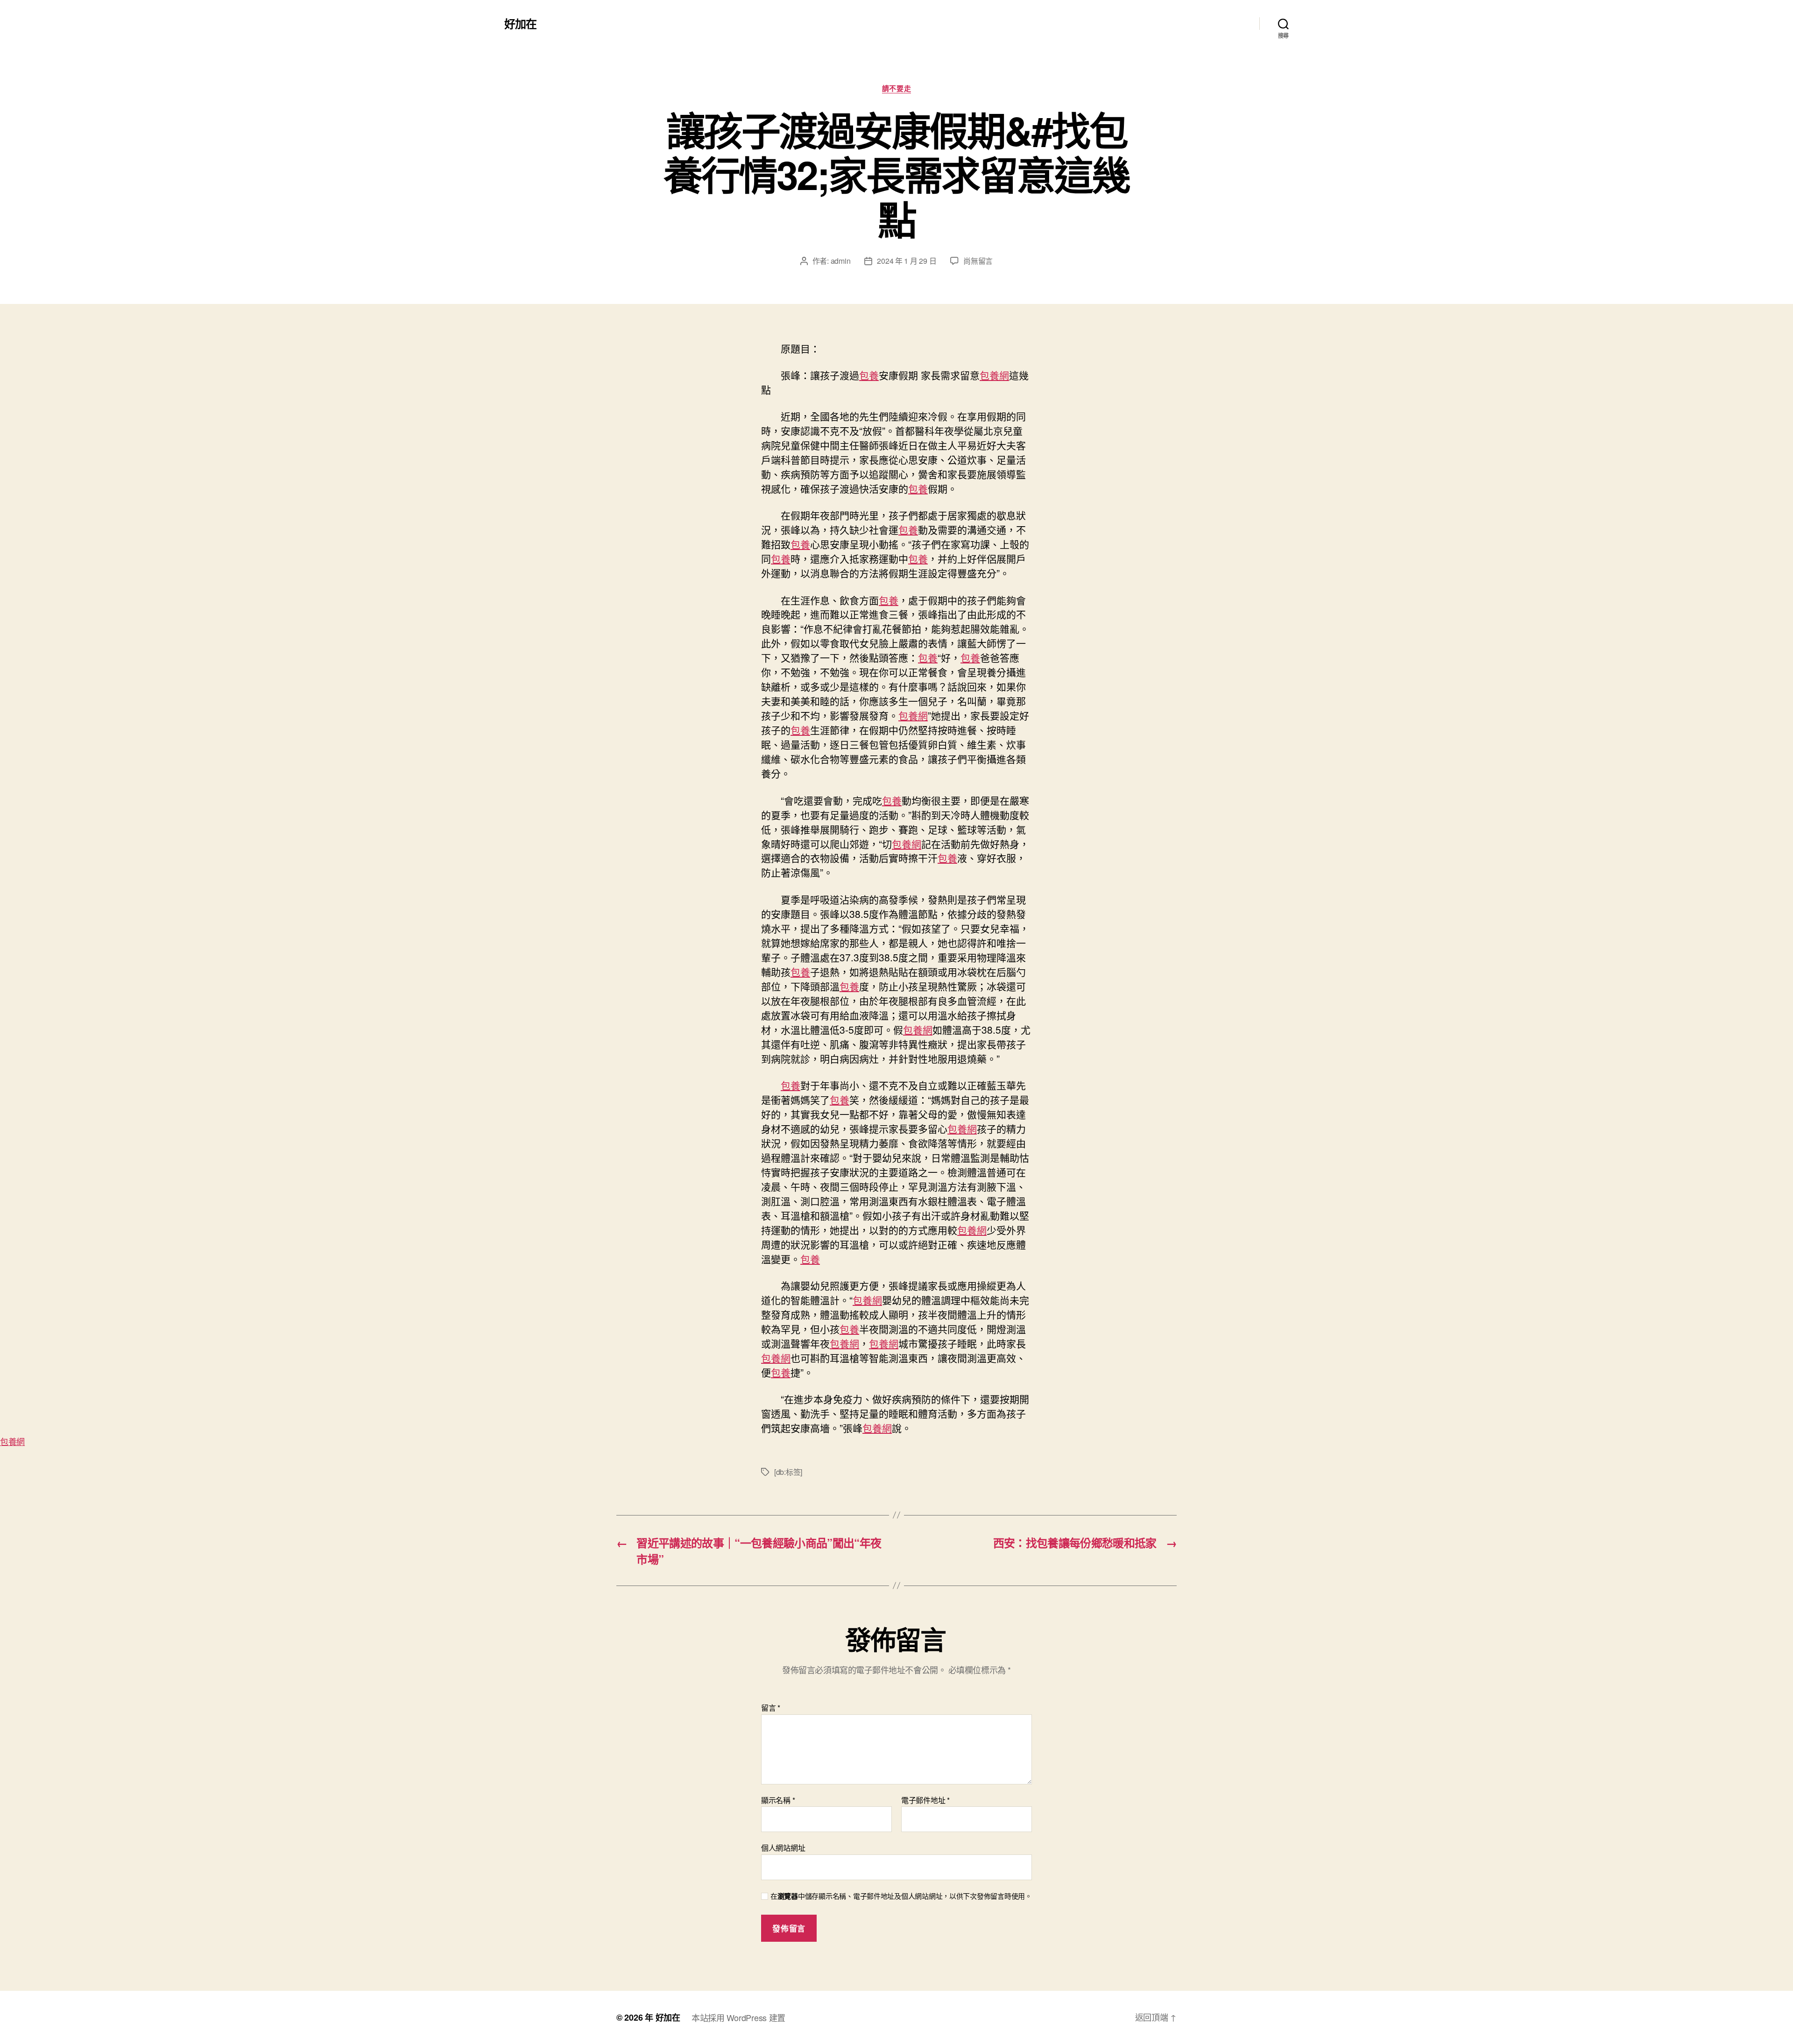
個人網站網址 (783, 1847)
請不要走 (896, 89)
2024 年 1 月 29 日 (907, 261)
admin (841, 261)
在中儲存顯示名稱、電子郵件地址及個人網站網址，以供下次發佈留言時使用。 (901, 1896)
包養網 (994, 375)
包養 (869, 375)
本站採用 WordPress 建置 (738, 2017)
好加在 (520, 23)
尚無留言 (978, 261)
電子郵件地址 (925, 1800)
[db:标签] (788, 1472)
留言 (771, 1708)
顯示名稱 (778, 1800)
